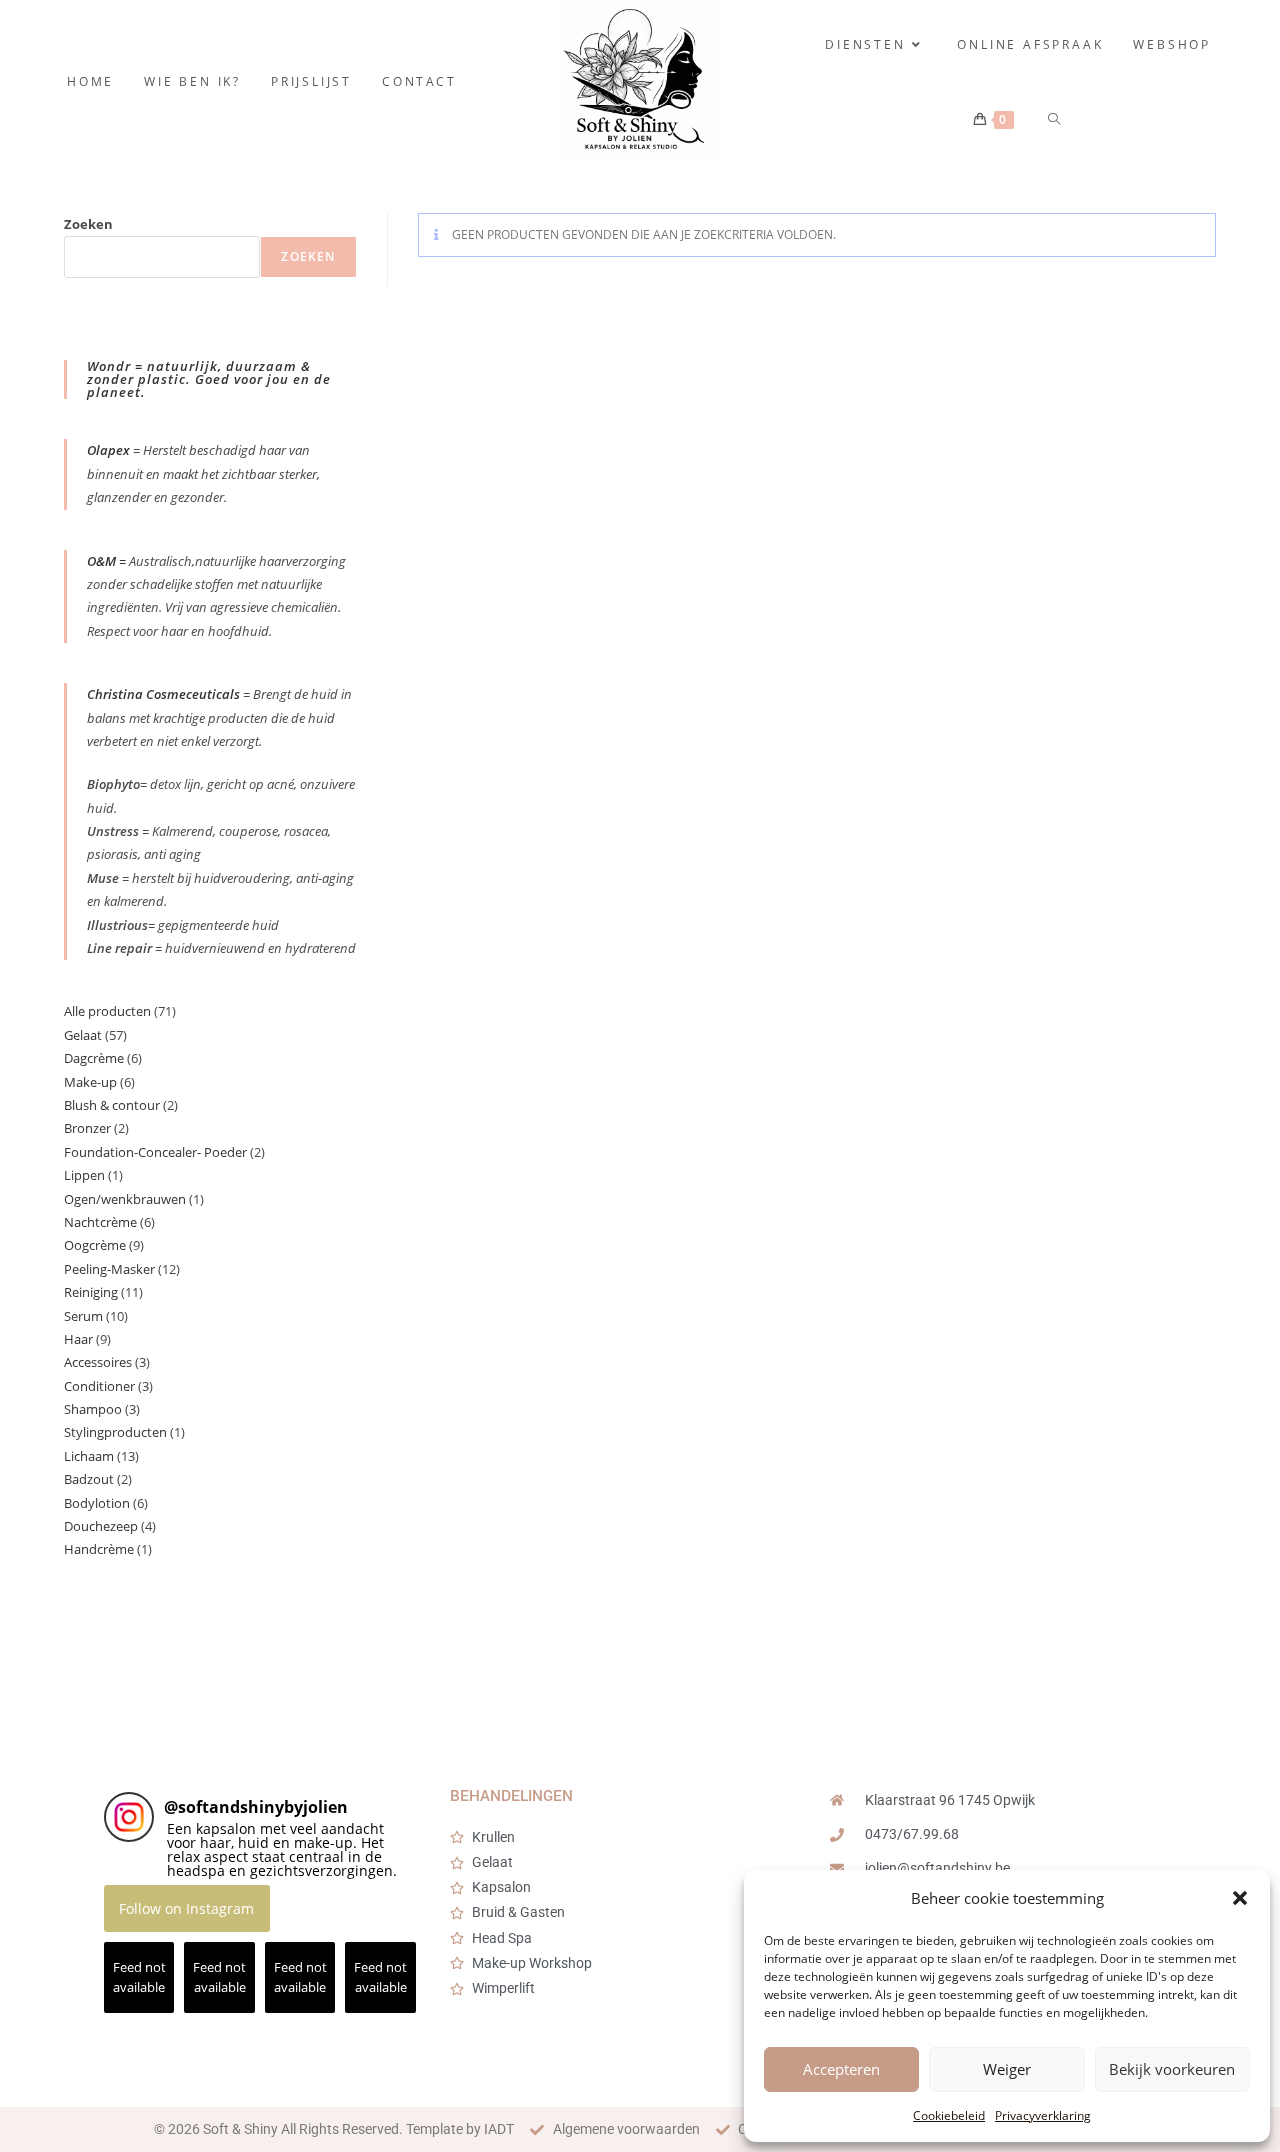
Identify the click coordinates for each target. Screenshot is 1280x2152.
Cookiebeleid (949, 2115)
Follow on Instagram (186, 1908)
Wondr (111, 366)
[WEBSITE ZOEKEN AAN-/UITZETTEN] (1055, 119)
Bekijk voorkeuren (1172, 2069)
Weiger (1007, 2069)
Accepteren (841, 2069)
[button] (1240, 1898)
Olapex (108, 450)
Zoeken (88, 224)
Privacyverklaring (1043, 2115)
